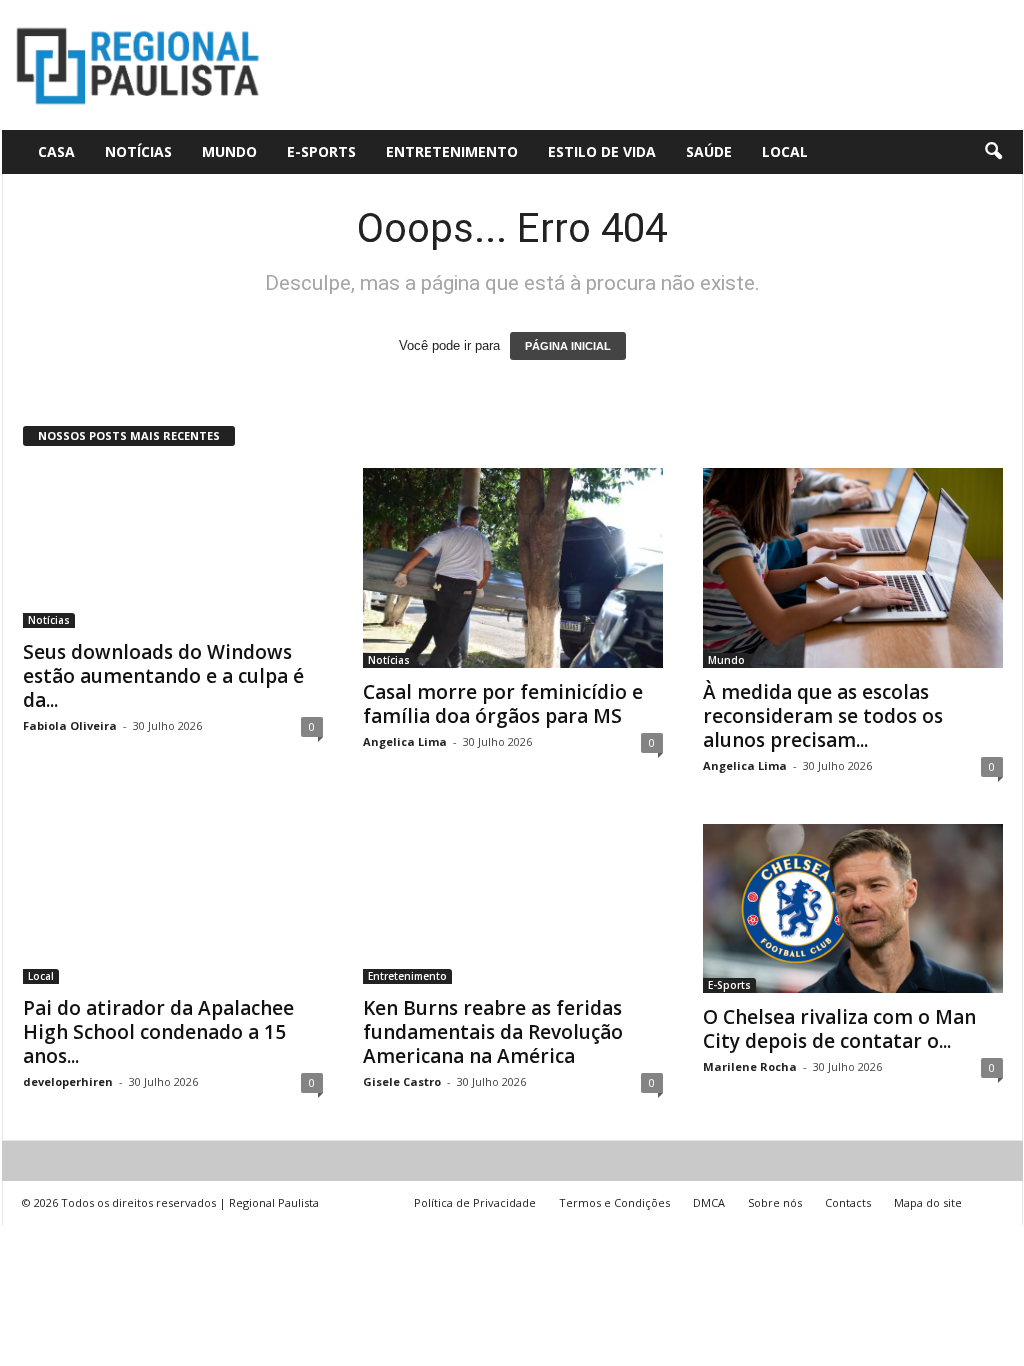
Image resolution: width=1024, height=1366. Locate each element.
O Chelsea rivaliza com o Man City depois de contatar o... (839, 1029)
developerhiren (68, 1081)
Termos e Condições (614, 1202)
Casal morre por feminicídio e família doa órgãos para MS (503, 704)
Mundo (229, 151)
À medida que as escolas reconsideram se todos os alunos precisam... (823, 716)
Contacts (848, 1202)
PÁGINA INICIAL (568, 346)
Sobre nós (775, 1202)
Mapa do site (928, 1202)
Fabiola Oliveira (70, 725)
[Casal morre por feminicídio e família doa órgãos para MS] (513, 568)
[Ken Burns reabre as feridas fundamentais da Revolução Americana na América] (513, 904)
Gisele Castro (402, 1081)
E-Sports (321, 151)
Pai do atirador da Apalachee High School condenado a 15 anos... (158, 1032)
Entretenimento (452, 151)
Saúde (709, 151)
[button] (993, 152)
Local (785, 151)
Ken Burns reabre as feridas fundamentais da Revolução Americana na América (493, 1032)
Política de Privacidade (475, 1202)
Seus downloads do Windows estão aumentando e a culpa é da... (163, 676)
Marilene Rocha (750, 1066)
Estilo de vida (602, 151)
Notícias (138, 151)
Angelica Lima (405, 741)
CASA (56, 151)
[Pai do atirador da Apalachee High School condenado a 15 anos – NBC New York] (173, 904)
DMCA (709, 1202)
